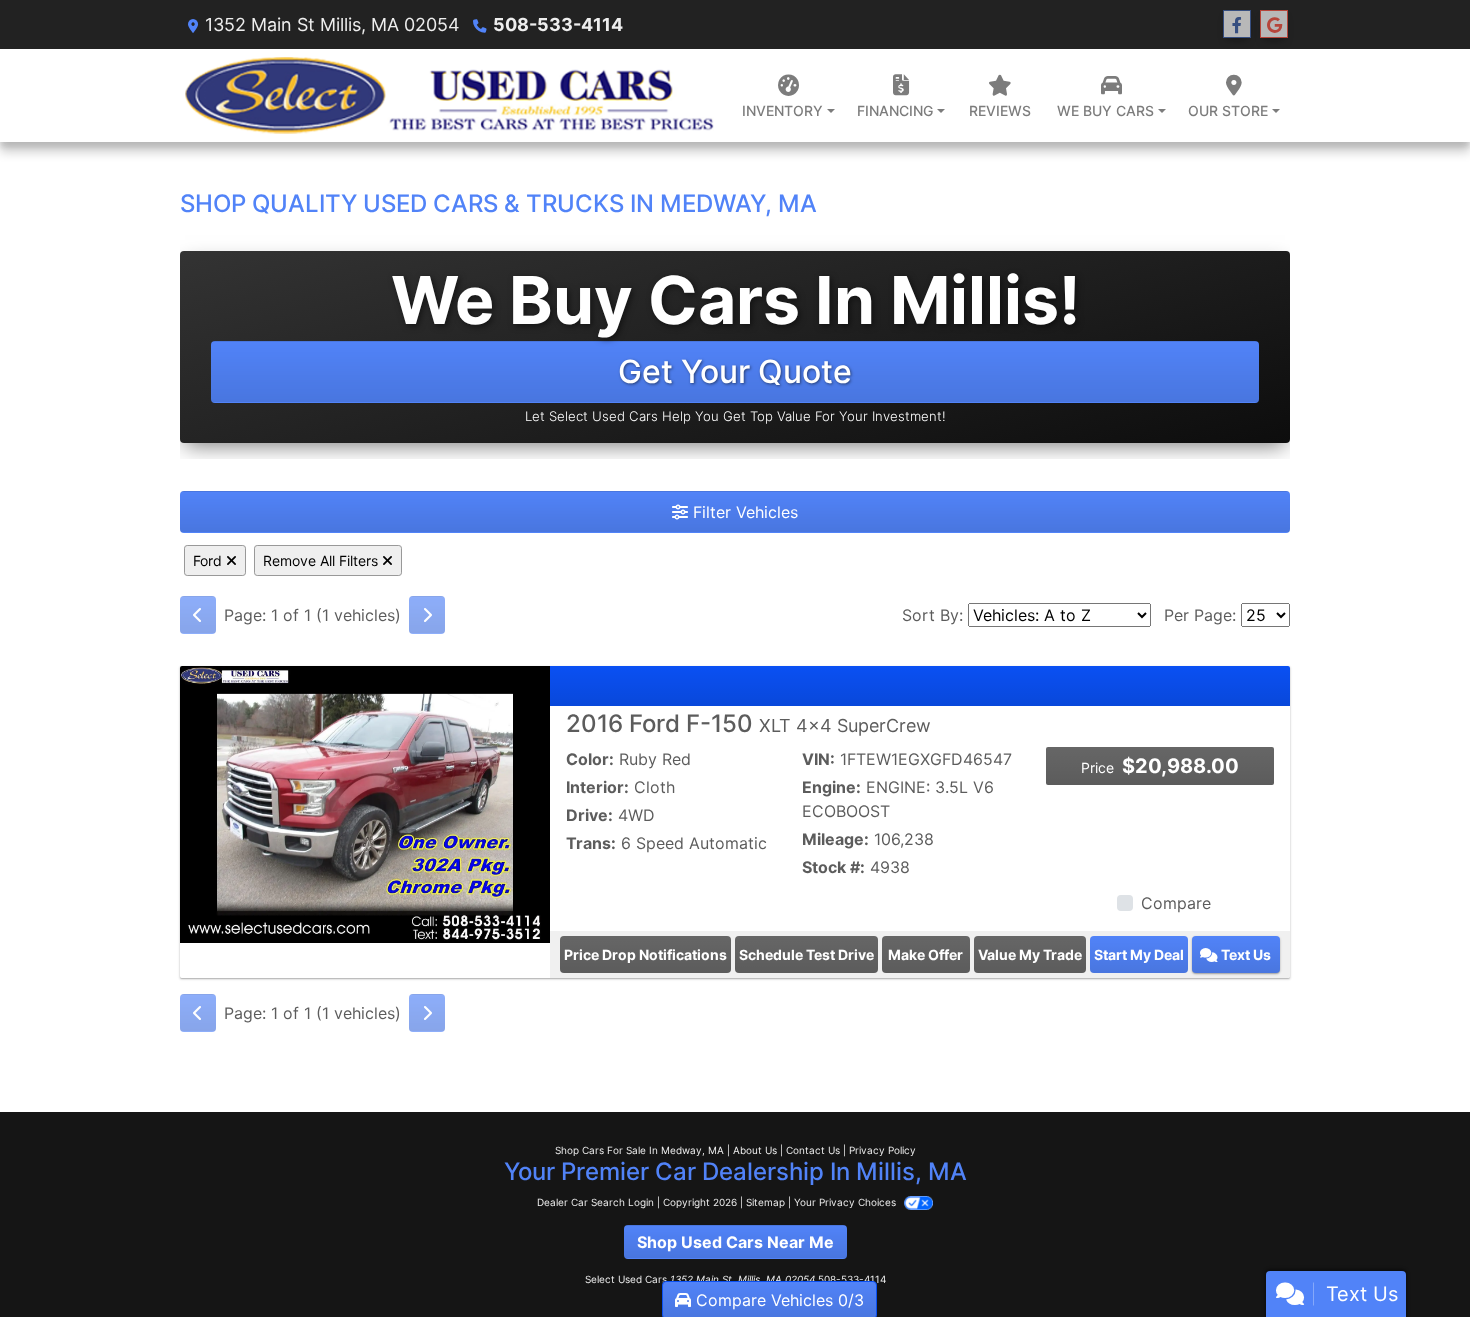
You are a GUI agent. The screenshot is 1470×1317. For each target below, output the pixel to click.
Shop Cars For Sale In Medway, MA (639, 1150)
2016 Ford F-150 (748, 723)
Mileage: (835, 839)
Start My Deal (1139, 954)
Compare (1176, 903)
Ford (209, 560)
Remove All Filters (322, 560)
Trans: (591, 843)
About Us (755, 1150)
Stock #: (833, 867)
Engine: (831, 787)
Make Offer (925, 954)
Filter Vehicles (743, 512)
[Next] (427, 615)
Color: (590, 759)
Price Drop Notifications (645, 954)
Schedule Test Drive (806, 954)
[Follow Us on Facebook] (1237, 24)
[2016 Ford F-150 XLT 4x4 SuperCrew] (365, 803)
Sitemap (765, 1202)
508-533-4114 (558, 24)
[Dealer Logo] (447, 95)
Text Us (1244, 954)
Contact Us (813, 1150)
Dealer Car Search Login (595, 1202)
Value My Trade (1030, 954)
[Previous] (198, 615)
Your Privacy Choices (846, 1202)
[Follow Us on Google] (1274, 24)
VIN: (818, 759)
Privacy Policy (882, 1150)
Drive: (589, 815)
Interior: (597, 787)
